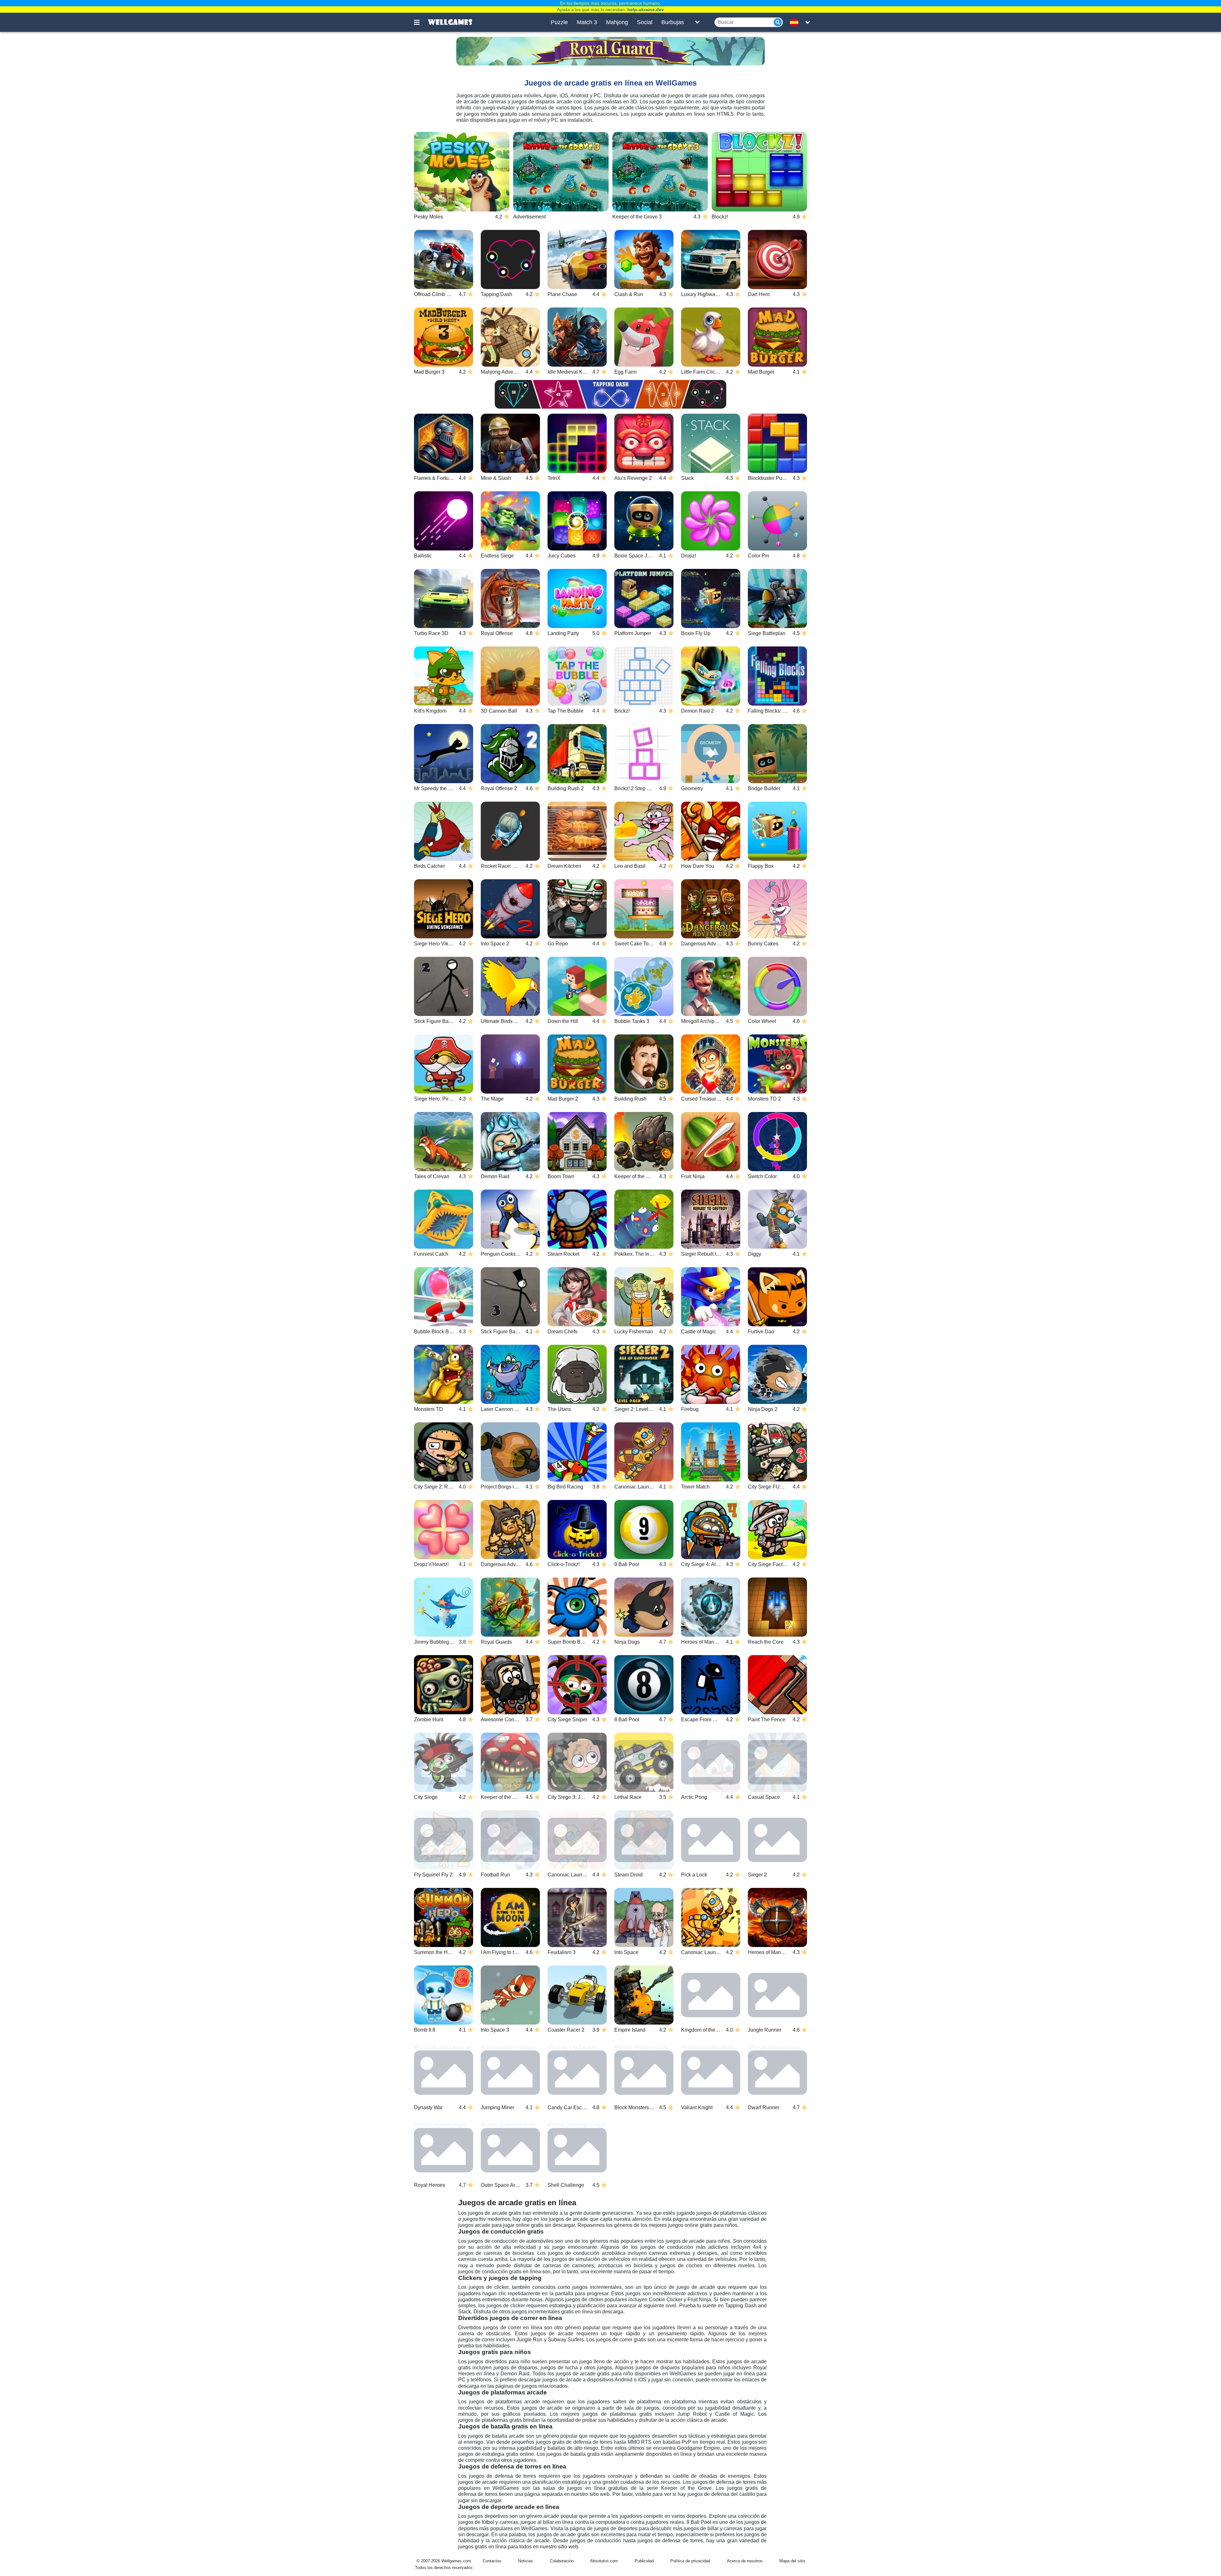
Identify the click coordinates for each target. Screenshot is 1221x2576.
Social (645, 22)
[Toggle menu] (420, 22)
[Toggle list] (697, 22)
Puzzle (559, 22)
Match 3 (587, 22)
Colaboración (562, 2561)
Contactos (492, 2561)
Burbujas (673, 22)
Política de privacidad (690, 2561)
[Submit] (778, 22)
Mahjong (617, 22)
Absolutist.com (604, 2561)
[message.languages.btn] (796, 22)
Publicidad (644, 2561)
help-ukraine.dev (646, 10)
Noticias (525, 2561)
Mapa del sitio (792, 2561)
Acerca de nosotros (745, 2561)
